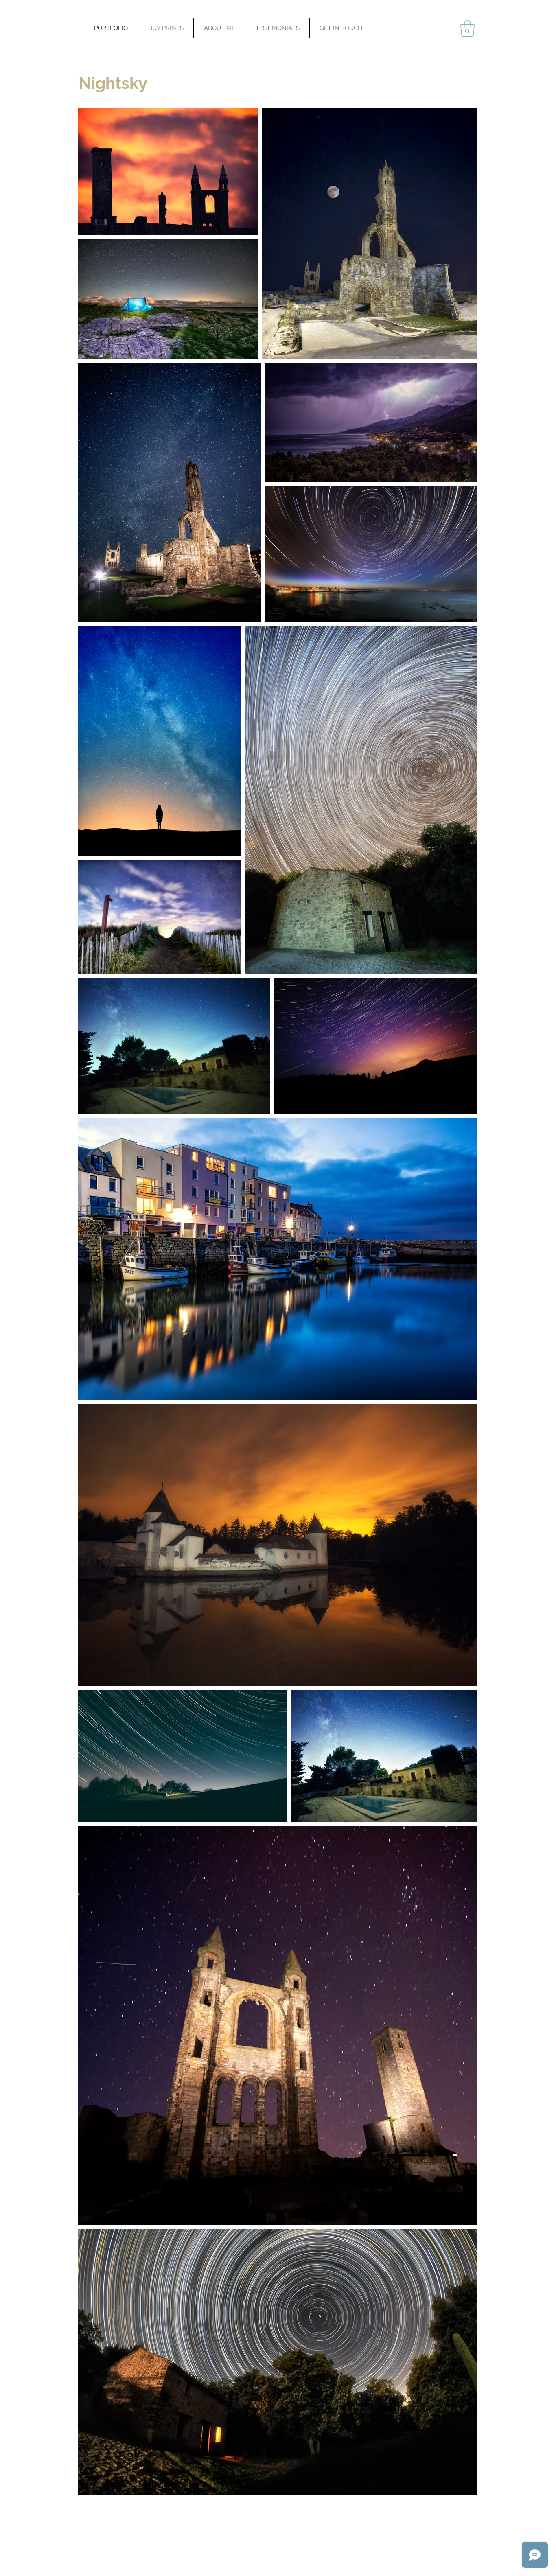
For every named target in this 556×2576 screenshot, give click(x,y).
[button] (467, 28)
